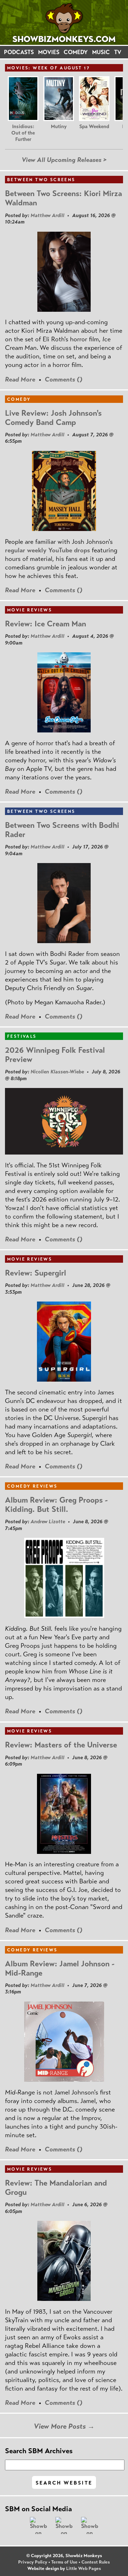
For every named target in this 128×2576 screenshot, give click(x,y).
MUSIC (101, 52)
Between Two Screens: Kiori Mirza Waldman (63, 198)
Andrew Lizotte (48, 1521)
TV (118, 52)
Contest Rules (96, 2562)
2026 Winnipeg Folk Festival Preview (55, 1055)
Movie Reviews (30, 610)
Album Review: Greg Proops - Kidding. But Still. (56, 1505)
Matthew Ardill (47, 215)
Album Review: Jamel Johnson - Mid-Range (60, 1968)
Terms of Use (64, 2562)
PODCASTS (19, 52)
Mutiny (59, 127)
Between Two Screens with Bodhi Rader (62, 830)
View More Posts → (64, 2426)
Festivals (22, 1036)
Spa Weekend (94, 127)
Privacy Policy (33, 2562)
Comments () (64, 379)
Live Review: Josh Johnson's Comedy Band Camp (53, 418)
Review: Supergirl (36, 1273)
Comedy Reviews (32, 1486)
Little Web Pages (84, 2569)
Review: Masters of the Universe (61, 1745)
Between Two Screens (41, 180)
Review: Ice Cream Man (46, 624)
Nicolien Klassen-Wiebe (57, 1072)
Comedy (19, 399)
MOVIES (49, 52)
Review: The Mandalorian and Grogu (56, 2188)
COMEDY (76, 52)
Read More (20, 379)
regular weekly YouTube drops (47, 550)
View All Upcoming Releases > (64, 160)
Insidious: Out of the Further (23, 133)
